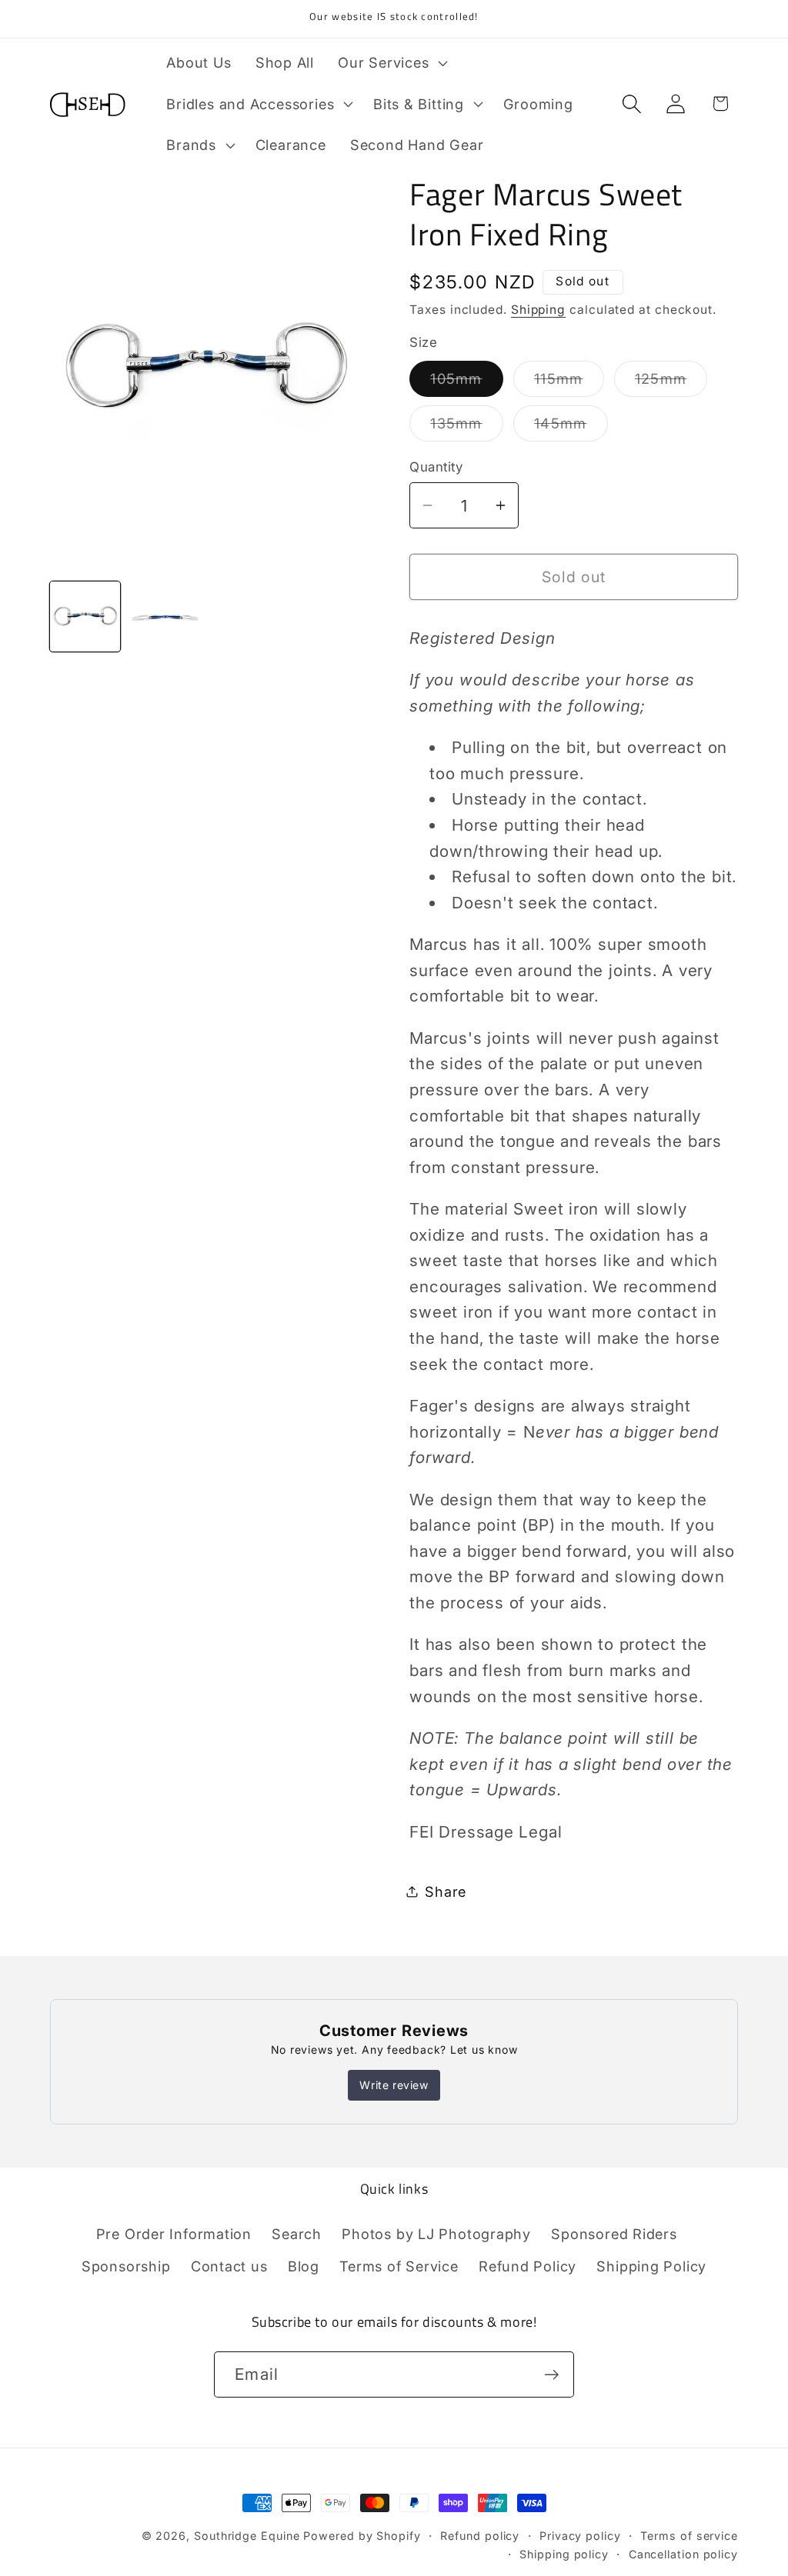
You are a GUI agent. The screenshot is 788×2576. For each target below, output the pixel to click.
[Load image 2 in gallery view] (165, 617)
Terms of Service (399, 2266)
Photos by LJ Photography (436, 2234)
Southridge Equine (249, 2536)
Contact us (229, 2266)
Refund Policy (528, 2266)
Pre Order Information (174, 2234)
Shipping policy (564, 2554)
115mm (569, 383)
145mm (571, 427)
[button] (391, 62)
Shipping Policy (651, 2266)
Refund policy (480, 2536)
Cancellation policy (683, 2554)
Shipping (538, 310)
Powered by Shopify (362, 2536)
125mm (671, 383)
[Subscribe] (551, 2375)
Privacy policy (580, 2536)
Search (297, 2234)
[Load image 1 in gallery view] (85, 617)
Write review (394, 2085)
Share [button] (446, 1891)
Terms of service (689, 2536)
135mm (467, 427)
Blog (304, 2266)
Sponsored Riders (614, 2234)
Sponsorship (126, 2266)
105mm (467, 383)
